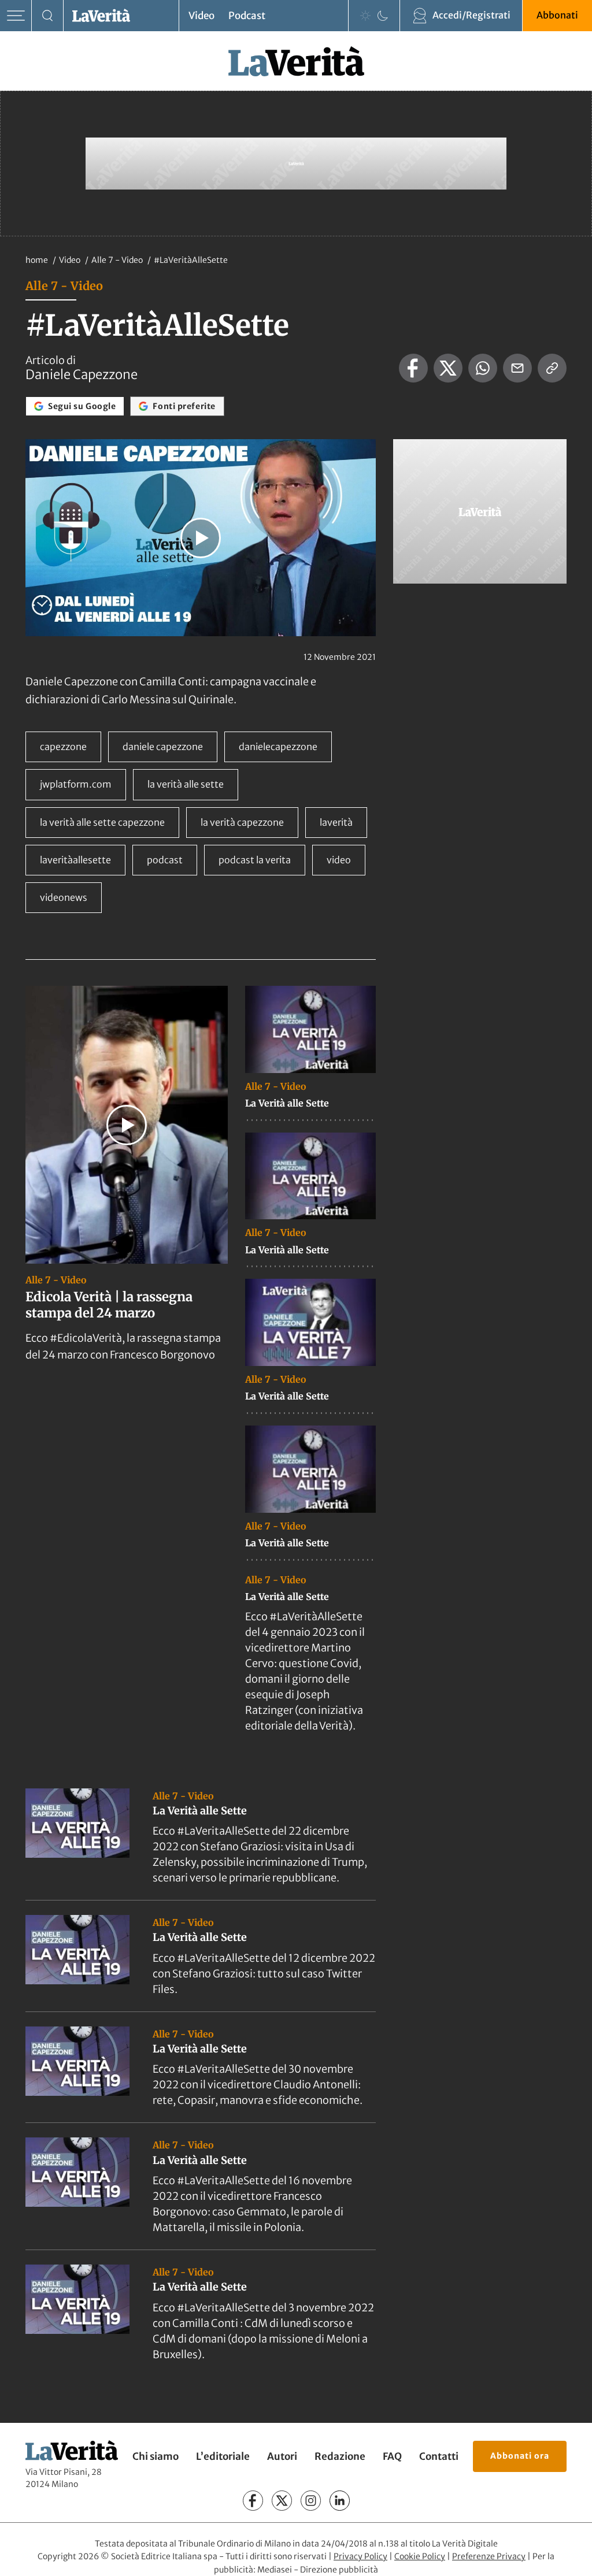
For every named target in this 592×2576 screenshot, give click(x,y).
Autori (282, 2456)
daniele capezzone (163, 747)
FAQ (392, 2456)
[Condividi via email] (517, 368)
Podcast (247, 16)
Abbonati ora (520, 2456)
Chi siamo (156, 2456)
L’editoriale (223, 2456)
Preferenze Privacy (489, 2556)
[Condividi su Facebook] (413, 368)
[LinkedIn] (340, 2501)
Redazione (340, 2456)
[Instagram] (311, 2501)
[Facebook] (253, 2501)
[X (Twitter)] (282, 2501)
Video (201, 16)
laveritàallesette (75, 860)
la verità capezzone (242, 822)
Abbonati (557, 15)
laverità (336, 822)
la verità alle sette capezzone (102, 822)
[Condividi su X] (448, 368)
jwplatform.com (76, 784)
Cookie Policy (420, 2556)
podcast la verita (255, 860)
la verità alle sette (186, 784)
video (339, 860)
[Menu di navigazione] (16, 16)
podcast (165, 860)
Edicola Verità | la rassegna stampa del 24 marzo (109, 1305)
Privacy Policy (360, 2556)
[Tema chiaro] (365, 16)
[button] (201, 538)
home (37, 260)
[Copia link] (552, 368)
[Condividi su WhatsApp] (483, 368)
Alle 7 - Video (118, 260)
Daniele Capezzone (82, 374)
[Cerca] (48, 16)
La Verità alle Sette (287, 1103)
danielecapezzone (278, 747)
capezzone (63, 747)
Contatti (439, 2456)
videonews (64, 897)
